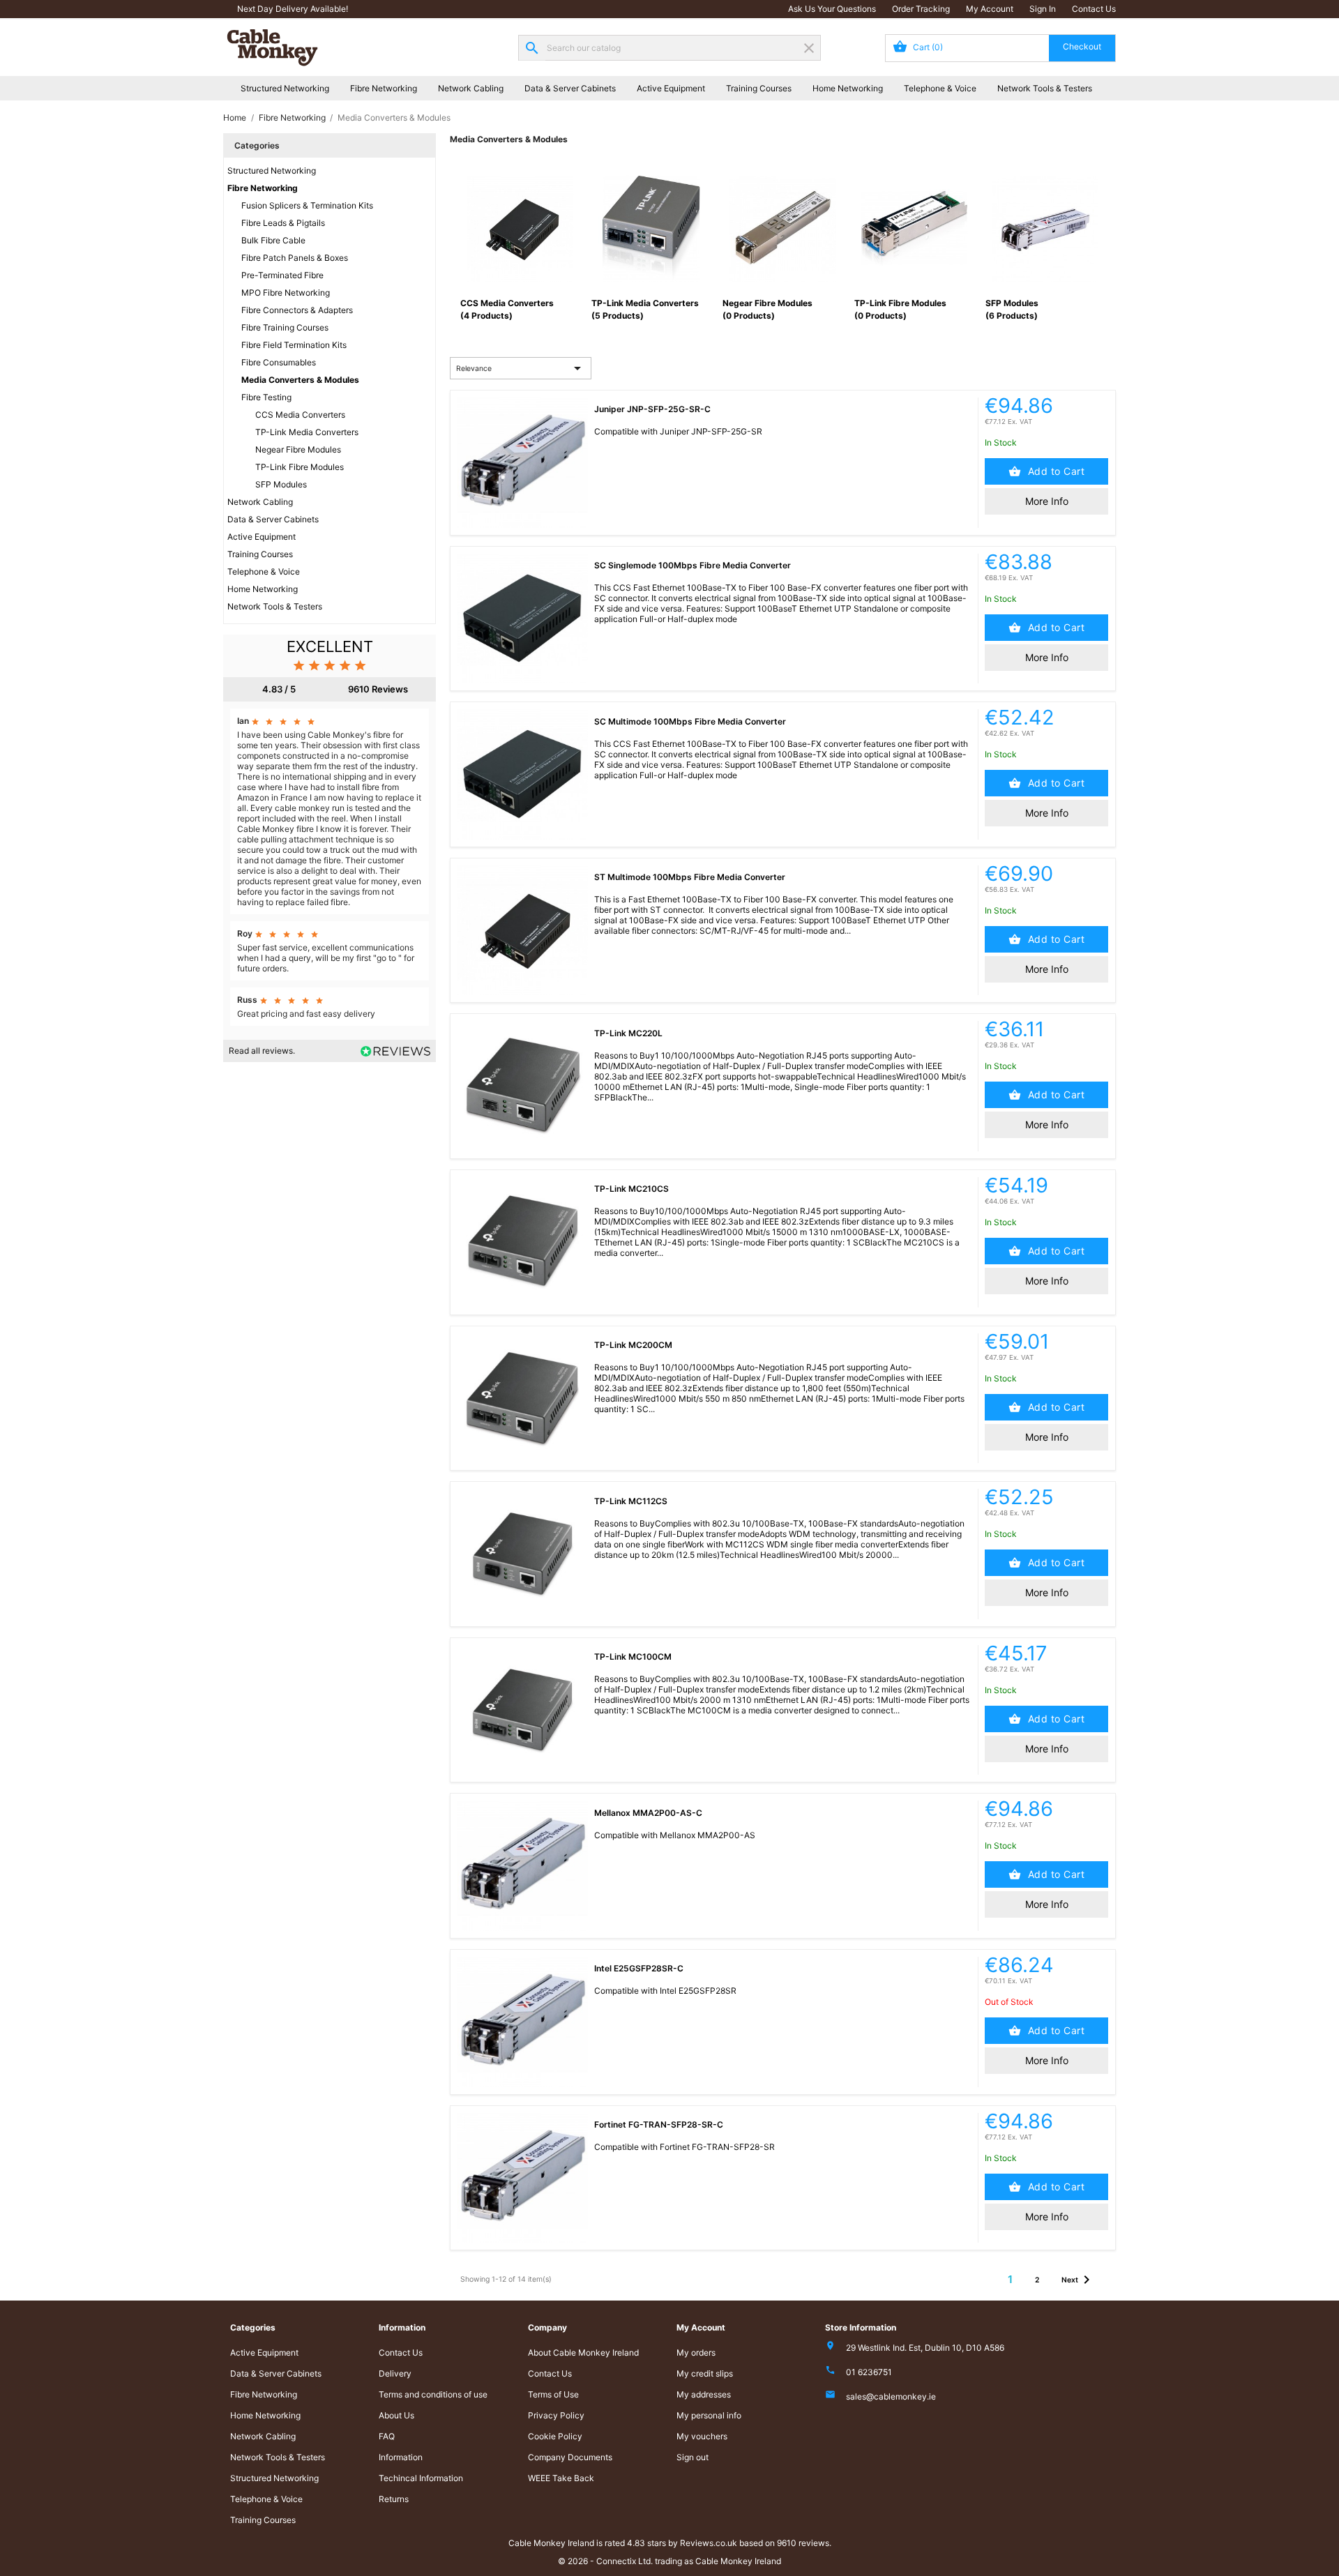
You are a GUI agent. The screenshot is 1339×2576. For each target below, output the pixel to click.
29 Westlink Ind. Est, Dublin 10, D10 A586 (925, 2348)
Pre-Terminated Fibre (282, 275)
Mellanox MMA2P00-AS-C (648, 1813)
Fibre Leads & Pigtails (283, 223)
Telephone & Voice (940, 88)
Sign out (693, 2457)
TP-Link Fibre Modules (300, 467)
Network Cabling (471, 88)
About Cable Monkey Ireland (583, 2353)
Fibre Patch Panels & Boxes (295, 258)
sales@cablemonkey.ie (891, 2396)
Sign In (1043, 9)
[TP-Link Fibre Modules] (914, 228)
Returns (394, 2499)
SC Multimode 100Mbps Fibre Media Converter (690, 721)
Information (401, 2457)
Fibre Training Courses (285, 327)
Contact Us (1094, 9)
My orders (696, 2353)
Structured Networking (285, 88)
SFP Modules (281, 484)
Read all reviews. (262, 1051)
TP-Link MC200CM (633, 1345)
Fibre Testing (266, 397)
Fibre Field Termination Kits (294, 345)
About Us (396, 2415)
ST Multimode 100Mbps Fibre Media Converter (690, 877)
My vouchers (702, 2436)
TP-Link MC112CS (631, 1501)
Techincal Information (421, 2478)
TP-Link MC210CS (631, 1189)
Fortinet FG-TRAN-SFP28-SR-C (659, 2124)
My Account (990, 9)
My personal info (709, 2415)
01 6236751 (869, 2372)
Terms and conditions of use (433, 2394)
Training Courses (759, 88)
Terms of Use (553, 2394)
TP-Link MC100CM (633, 1657)
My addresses (704, 2394)
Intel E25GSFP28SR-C (639, 1968)
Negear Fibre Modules (298, 449)
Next (1078, 2280)
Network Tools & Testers (1045, 88)
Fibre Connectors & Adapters (297, 310)
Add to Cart (1054, 471)
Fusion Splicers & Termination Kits (307, 205)
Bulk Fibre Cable (273, 240)
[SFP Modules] (1045, 228)
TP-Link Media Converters (307, 432)
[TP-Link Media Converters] (651, 228)
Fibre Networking (384, 88)
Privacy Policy (556, 2415)
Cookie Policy (555, 2436)
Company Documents (570, 2457)
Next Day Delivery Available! (293, 9)
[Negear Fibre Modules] (782, 228)
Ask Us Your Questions (832, 9)
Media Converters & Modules (300, 380)
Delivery (395, 2373)
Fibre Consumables (279, 362)
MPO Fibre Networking (286, 293)
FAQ (387, 2436)
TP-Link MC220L (628, 1033)
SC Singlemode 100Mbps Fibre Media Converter (693, 565)
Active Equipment (671, 88)
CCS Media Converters (300, 415)
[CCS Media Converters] (520, 228)
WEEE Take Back (561, 2478)
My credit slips (705, 2373)
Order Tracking (921, 9)
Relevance (521, 368)
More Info (1047, 501)
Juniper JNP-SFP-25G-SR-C (652, 409)
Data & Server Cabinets (570, 88)
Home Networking (848, 88)
